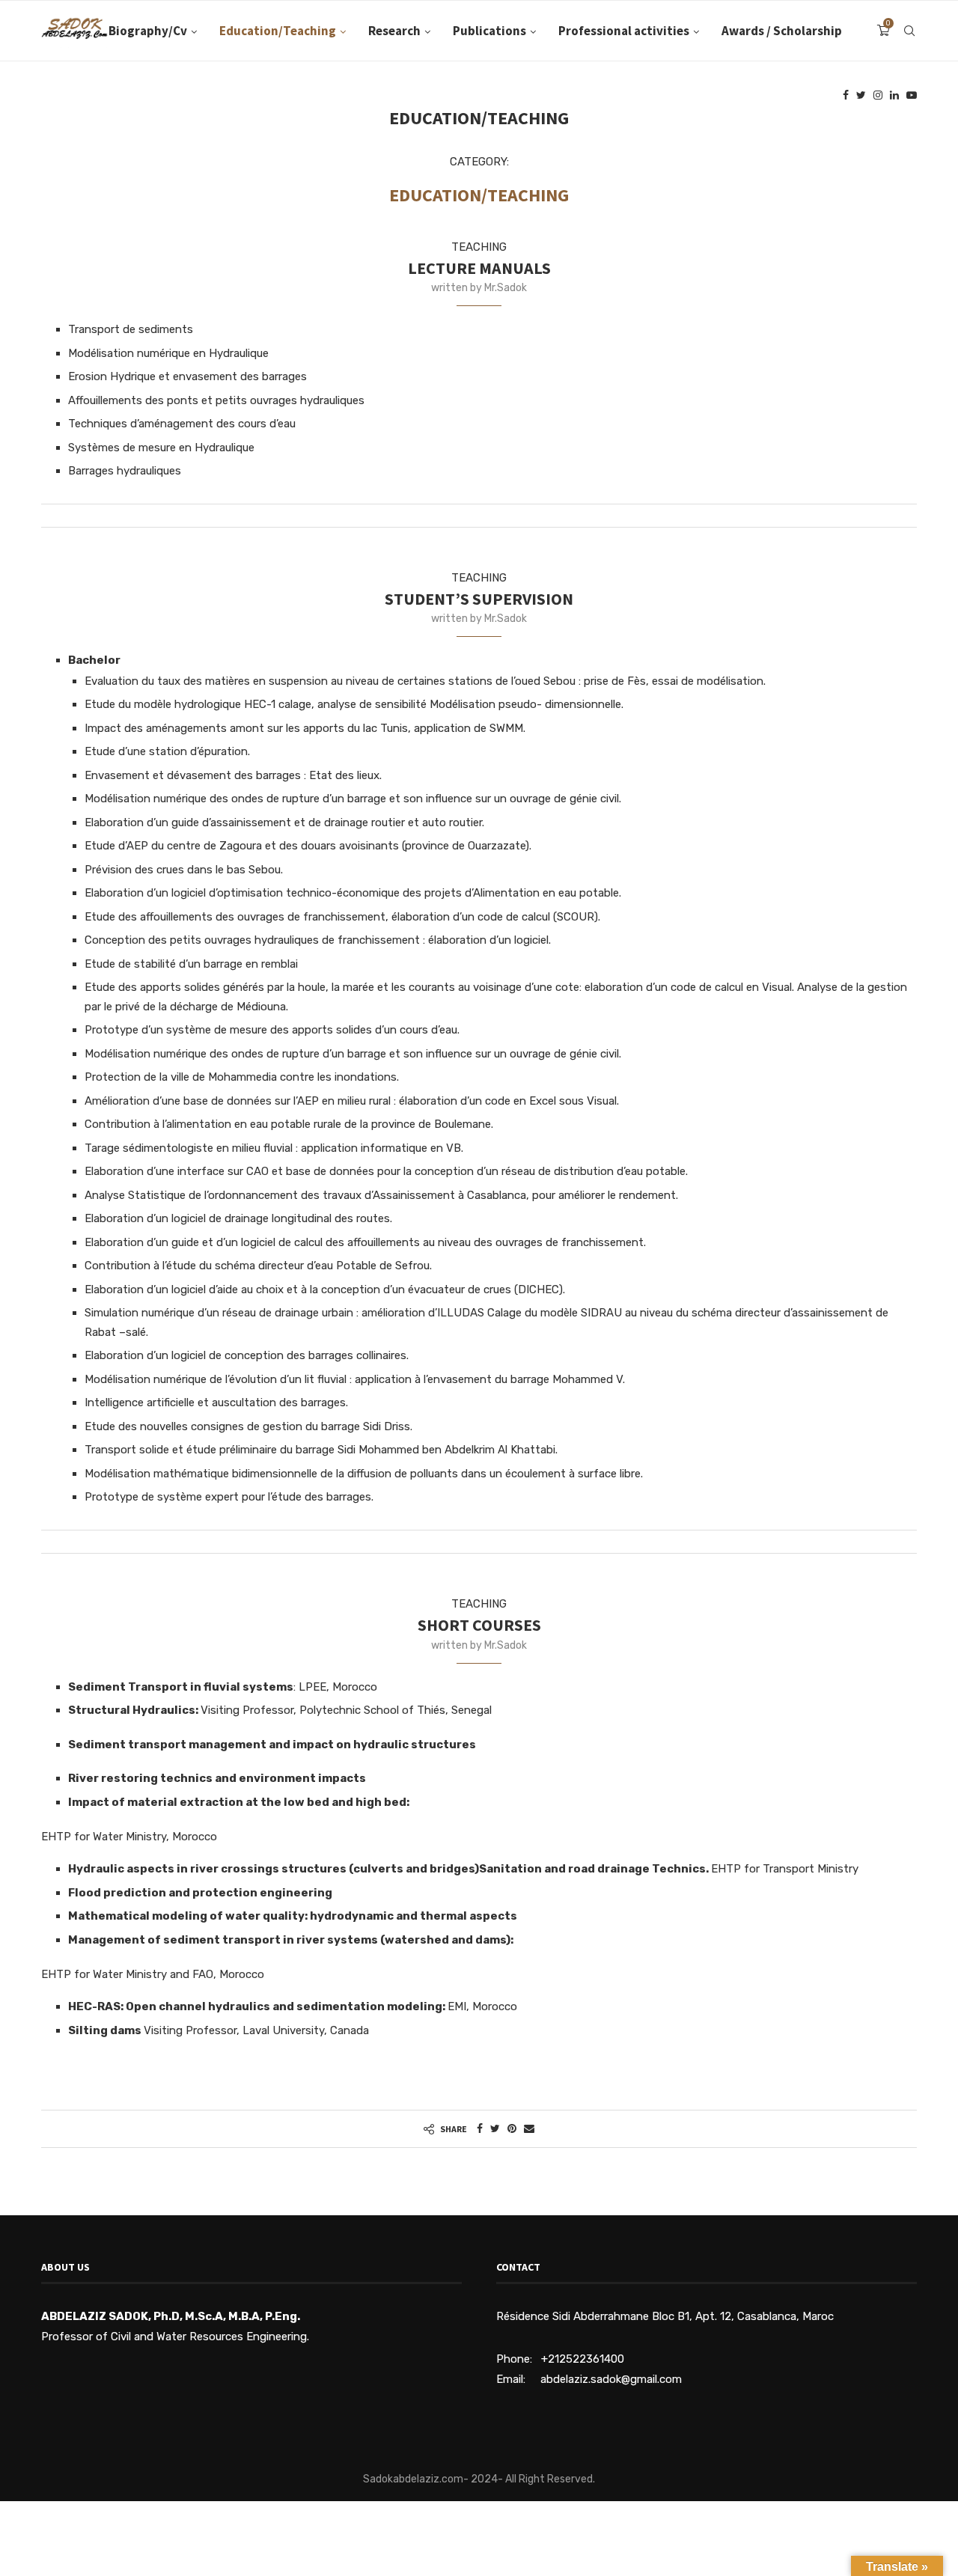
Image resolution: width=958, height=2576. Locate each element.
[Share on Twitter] (495, 2129)
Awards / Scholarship (782, 31)
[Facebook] (846, 95)
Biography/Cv (148, 31)
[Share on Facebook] (480, 2129)
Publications (489, 31)
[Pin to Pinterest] (512, 2129)
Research (394, 31)
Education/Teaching (278, 31)
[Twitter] (861, 95)
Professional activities (624, 31)
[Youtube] (912, 95)
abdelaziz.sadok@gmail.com (611, 2379)
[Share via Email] (529, 2129)
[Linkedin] (894, 95)
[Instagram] (878, 95)
